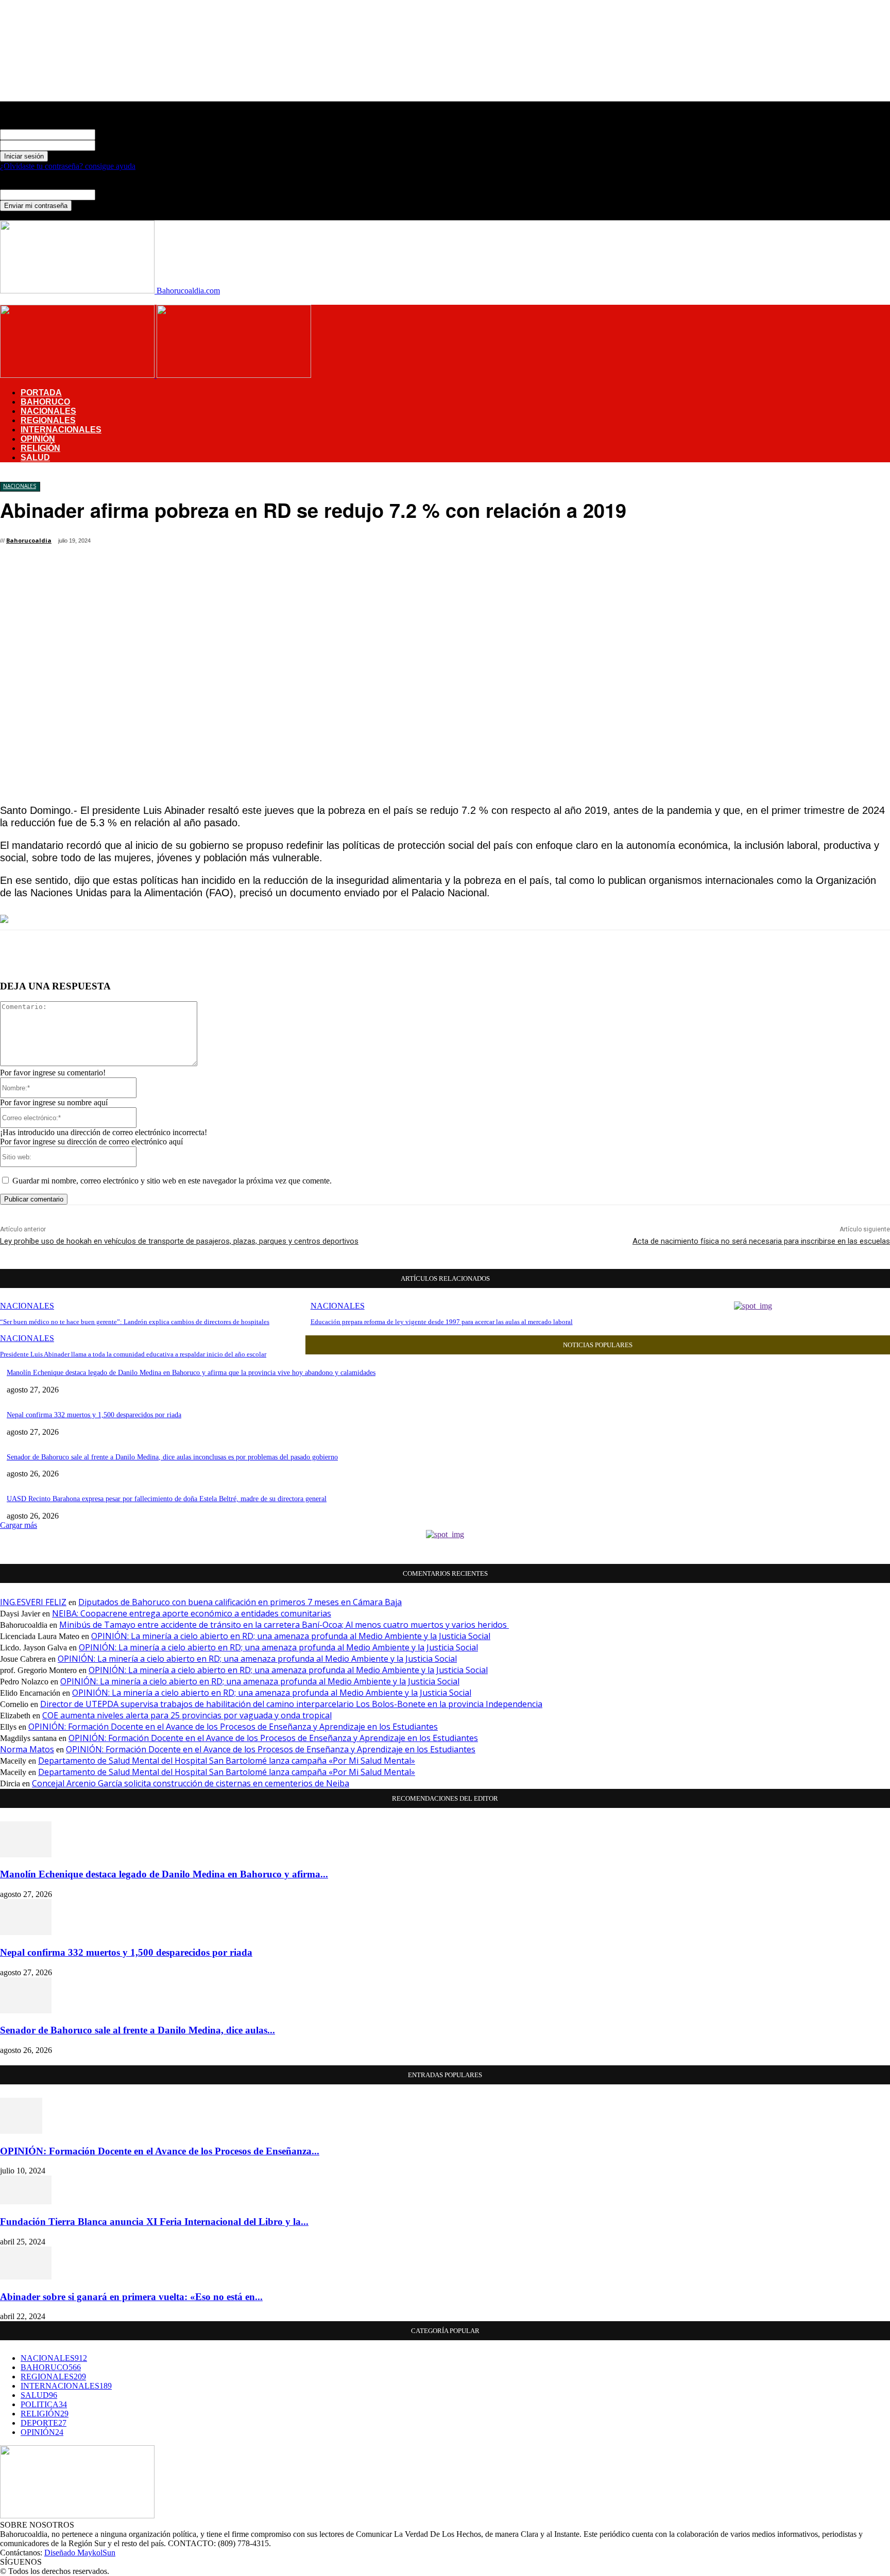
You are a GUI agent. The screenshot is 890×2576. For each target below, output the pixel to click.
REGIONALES (48, 420)
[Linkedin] (349, 543)
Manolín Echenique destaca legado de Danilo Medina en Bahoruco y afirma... (164, 1874)
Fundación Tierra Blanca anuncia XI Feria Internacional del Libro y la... (154, 2222)
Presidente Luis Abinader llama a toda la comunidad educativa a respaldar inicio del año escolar (133, 1354)
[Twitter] (238, 543)
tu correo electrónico (129, 194)
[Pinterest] (275, 543)
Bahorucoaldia (29, 540)
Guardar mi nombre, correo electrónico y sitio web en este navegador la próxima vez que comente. (172, 1181)
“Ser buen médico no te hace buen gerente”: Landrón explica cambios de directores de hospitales (135, 1322)
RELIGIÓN (40, 448)
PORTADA (41, 393)
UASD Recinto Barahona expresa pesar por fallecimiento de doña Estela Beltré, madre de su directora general (167, 1499)
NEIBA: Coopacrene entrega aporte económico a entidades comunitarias (192, 1613)
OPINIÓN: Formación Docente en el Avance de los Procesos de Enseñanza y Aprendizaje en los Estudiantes (233, 1727)
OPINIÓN (38, 439)
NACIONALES (48, 411)
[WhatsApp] (312, 543)
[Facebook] (201, 543)
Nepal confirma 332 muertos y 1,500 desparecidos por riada (94, 1415)
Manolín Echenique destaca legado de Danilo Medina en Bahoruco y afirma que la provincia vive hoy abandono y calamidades (191, 1373)
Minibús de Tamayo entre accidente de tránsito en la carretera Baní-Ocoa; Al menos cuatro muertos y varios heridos (284, 1625)
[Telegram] (460, 543)
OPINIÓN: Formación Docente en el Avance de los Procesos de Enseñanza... (160, 2151)
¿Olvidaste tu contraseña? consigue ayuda (68, 166)
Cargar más (19, 1525)
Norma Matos (27, 1749)
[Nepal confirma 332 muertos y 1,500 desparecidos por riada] (26, 1932)
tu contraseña (117, 145)
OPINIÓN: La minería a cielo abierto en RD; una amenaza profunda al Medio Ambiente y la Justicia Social (291, 1636)
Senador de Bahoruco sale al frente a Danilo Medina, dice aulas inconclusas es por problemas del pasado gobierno (172, 1457)
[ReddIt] (386, 543)
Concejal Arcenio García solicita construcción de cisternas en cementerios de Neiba (191, 1783)
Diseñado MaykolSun (80, 2553)
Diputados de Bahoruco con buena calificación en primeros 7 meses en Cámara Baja (240, 1602)
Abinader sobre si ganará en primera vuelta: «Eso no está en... (131, 2297)
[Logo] (78, 375)
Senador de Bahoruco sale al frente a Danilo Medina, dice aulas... (138, 2030)
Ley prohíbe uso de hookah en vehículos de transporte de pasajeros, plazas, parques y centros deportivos (179, 1241)
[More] (533, 543)
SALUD (35, 457)
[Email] (423, 543)
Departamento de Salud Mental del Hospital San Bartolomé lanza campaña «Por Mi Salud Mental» (227, 1761)
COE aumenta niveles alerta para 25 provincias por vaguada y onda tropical (187, 1715)
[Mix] (496, 543)
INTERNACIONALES (61, 430)
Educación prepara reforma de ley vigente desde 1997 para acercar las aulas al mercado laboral (442, 1322)
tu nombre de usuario (130, 134)
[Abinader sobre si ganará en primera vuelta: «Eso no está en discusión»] (26, 2277)
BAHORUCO (45, 402)
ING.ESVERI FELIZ (33, 1602)
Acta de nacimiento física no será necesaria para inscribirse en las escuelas (761, 1241)
